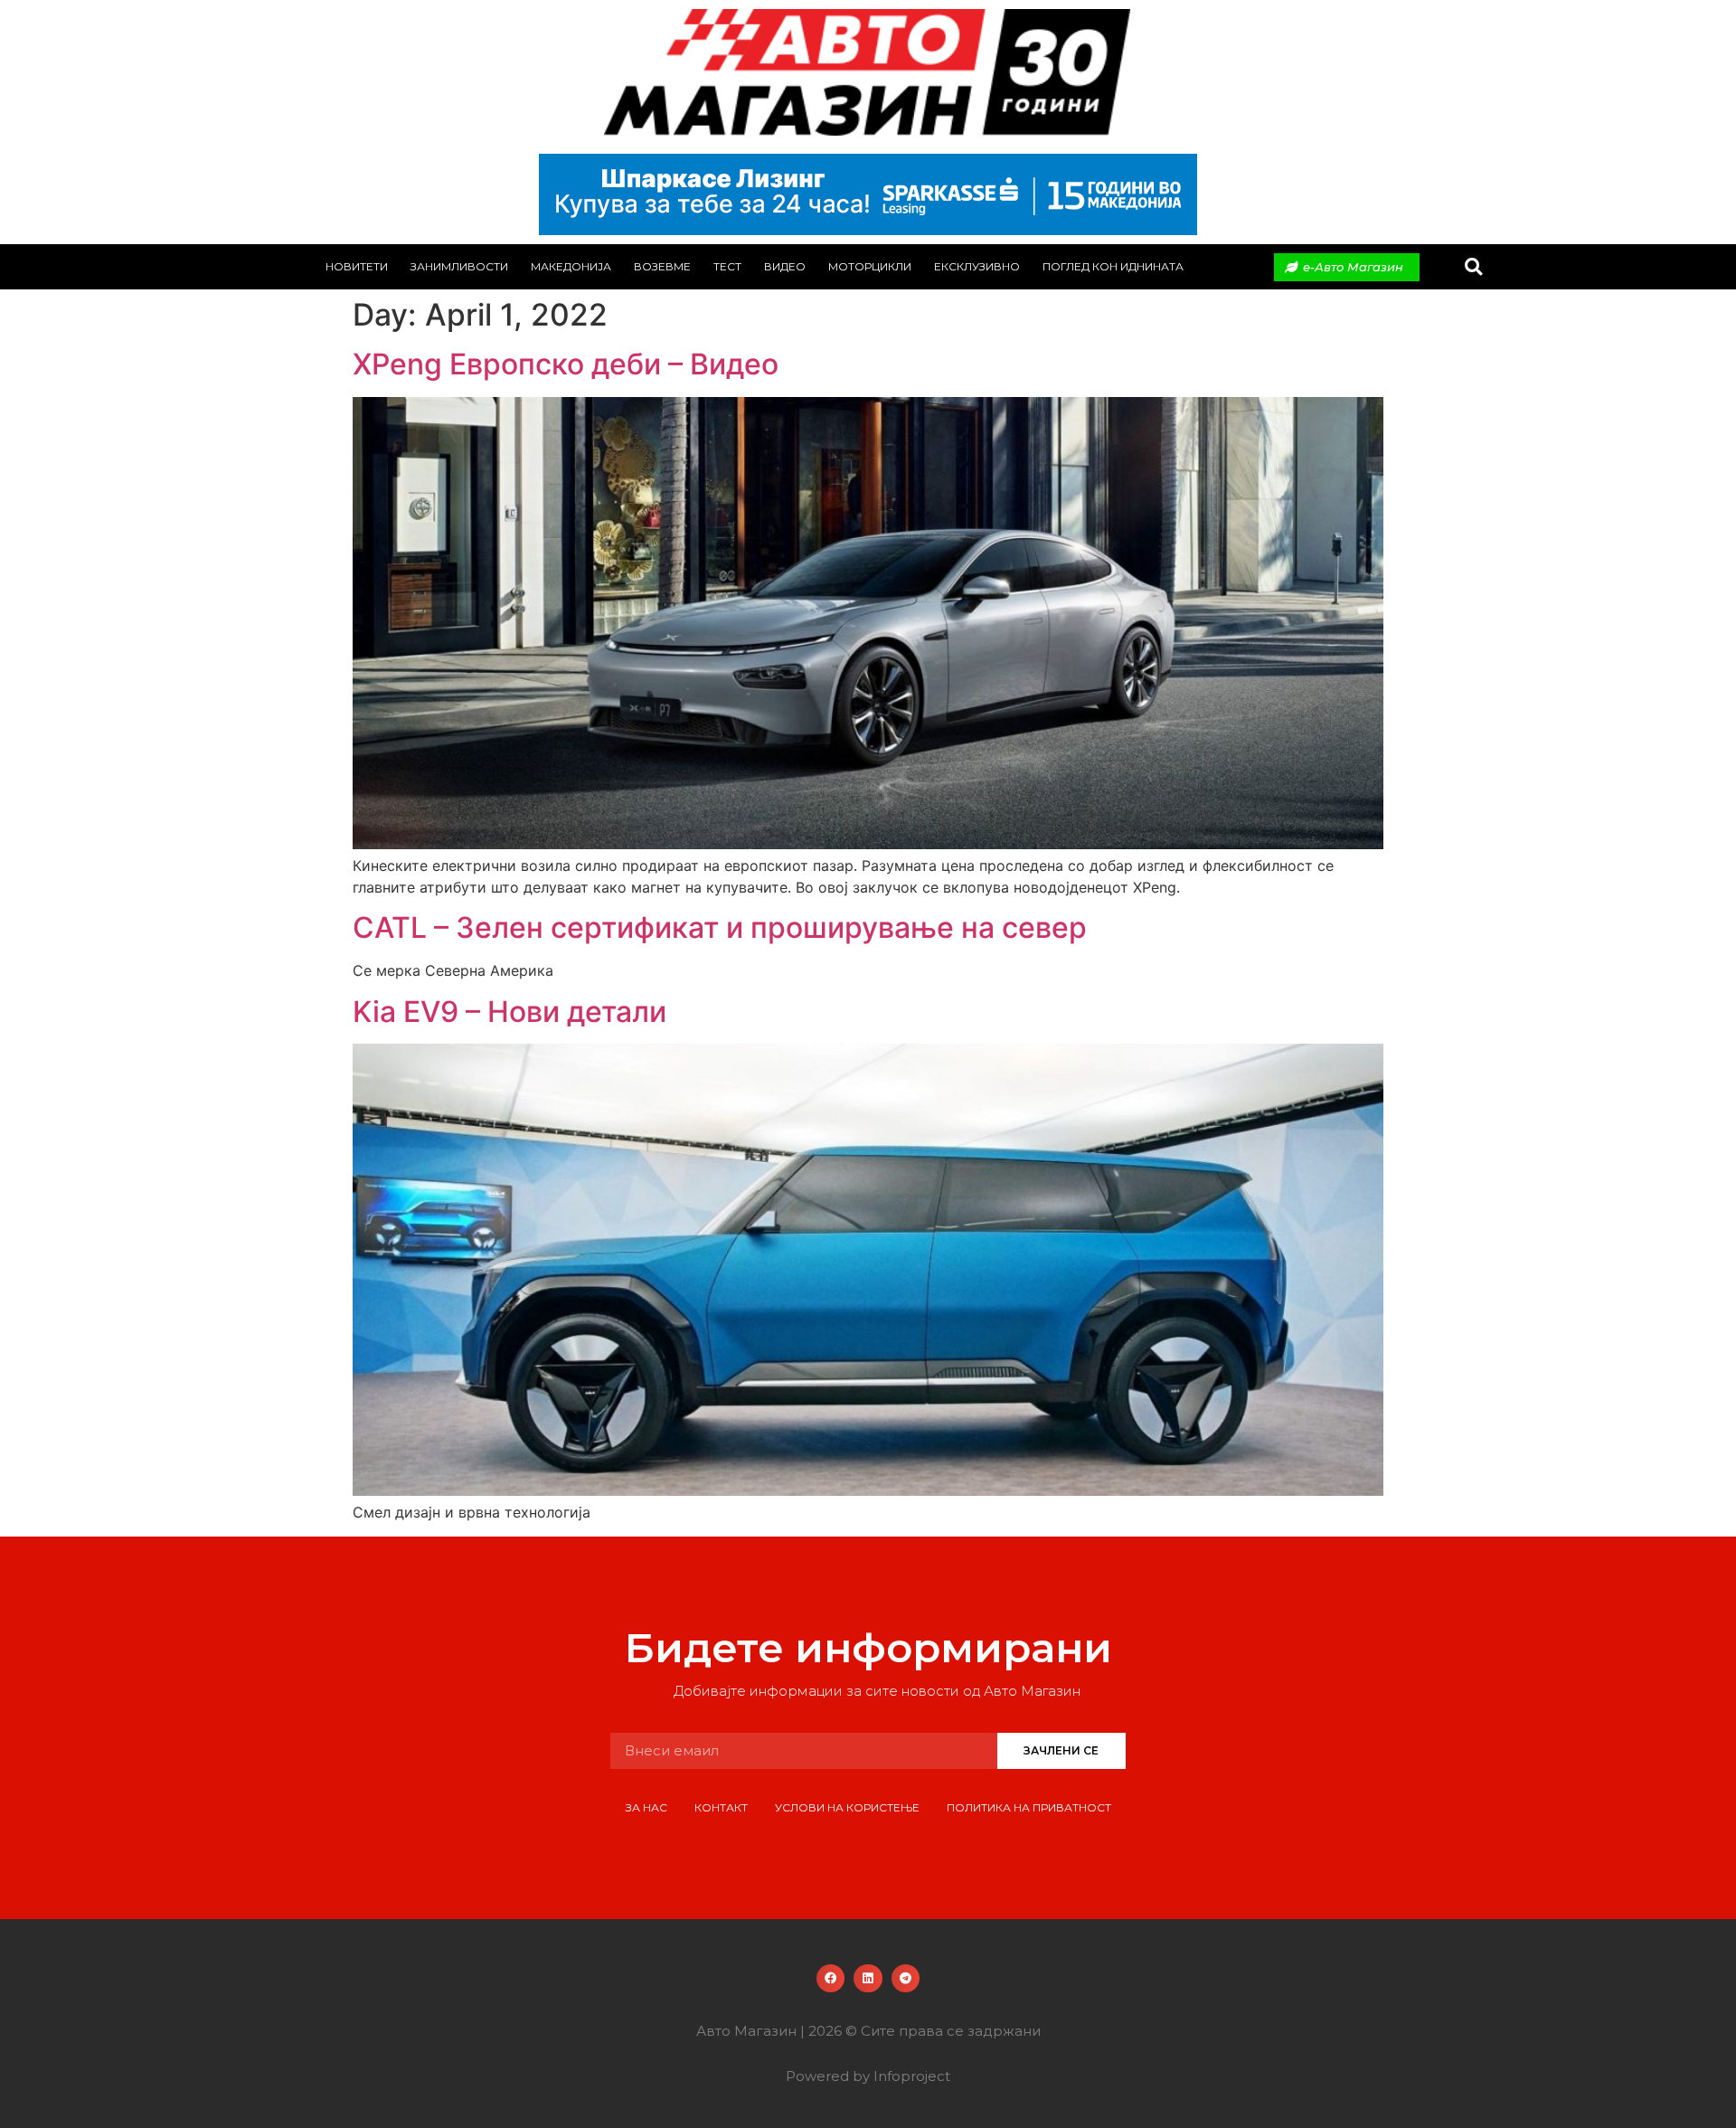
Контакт (721, 1807)
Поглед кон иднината (1113, 266)
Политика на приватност (1029, 1807)
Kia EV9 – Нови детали (509, 1012)
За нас (646, 1807)
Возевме (662, 266)
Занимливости (459, 266)
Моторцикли (870, 266)
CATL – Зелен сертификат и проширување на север (720, 927)
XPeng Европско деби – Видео (566, 364)
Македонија (571, 266)
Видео (785, 266)
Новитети (357, 266)
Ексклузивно (977, 266)
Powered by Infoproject (868, 2076)
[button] (1473, 267)
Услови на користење (847, 1807)
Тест (727, 266)
